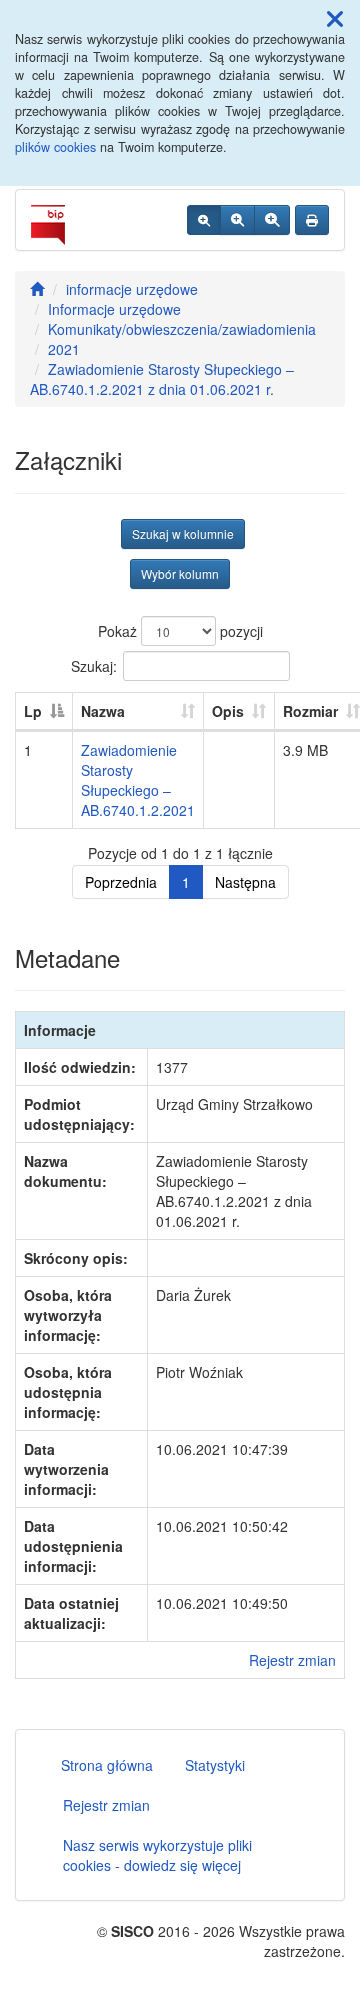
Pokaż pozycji (180, 631)
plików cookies (55, 147)
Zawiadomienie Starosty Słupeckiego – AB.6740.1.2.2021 (138, 780)
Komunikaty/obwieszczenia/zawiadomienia (182, 329)
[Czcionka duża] (272, 220)
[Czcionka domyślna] (204, 220)
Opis (228, 711)
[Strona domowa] (37, 289)
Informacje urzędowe (114, 309)
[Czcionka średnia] (237, 220)
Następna (245, 882)
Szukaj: (94, 665)
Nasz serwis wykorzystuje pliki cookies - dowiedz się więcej (157, 1855)
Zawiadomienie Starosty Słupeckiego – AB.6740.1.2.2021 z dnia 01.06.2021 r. (162, 379)
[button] (335, 18)
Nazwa (103, 711)
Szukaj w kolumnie (183, 533)
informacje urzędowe (132, 289)
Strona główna (107, 1765)
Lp (33, 711)
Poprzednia (121, 882)
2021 (64, 349)
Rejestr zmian (292, 1660)
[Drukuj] (312, 220)
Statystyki (215, 1765)
